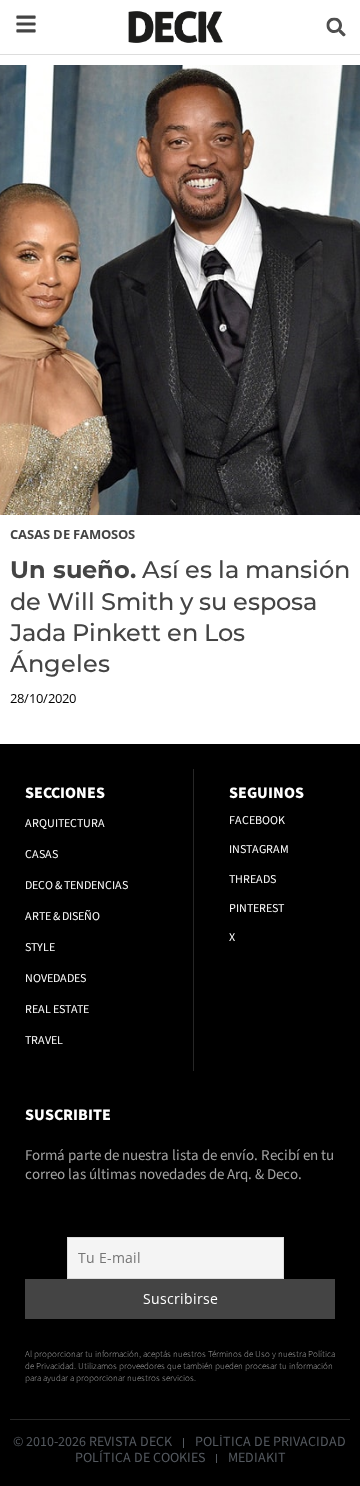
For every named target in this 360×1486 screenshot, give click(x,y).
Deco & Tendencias (76, 885)
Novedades (55, 978)
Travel (44, 1040)
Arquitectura (65, 823)
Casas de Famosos (72, 534)
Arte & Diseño (62, 916)
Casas (41, 854)
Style (40, 947)
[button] (336, 26)
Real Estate (57, 1009)
